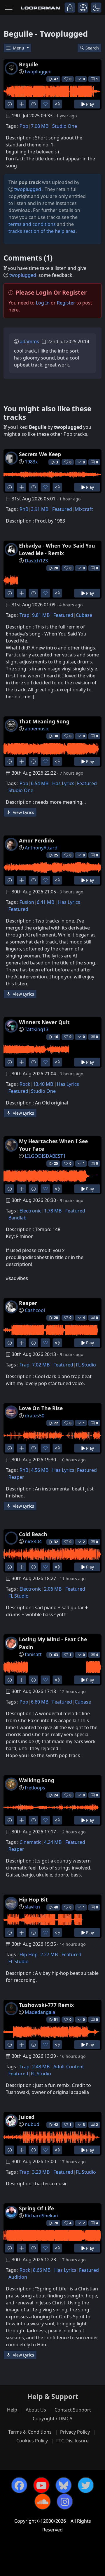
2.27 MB (49, 1954)
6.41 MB (45, 902)
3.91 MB (40, 509)
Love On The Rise (41, 1408)
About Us (36, 2410)
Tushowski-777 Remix (46, 2005)
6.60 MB (40, 1702)
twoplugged (38, 72)
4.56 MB (40, 1470)
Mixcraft (84, 509)
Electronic (30, 1211)
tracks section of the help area (42, 231)
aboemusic (37, 729)
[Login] (70, 8)
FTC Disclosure (72, 2441)
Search (92, 48)
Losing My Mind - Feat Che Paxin (53, 1643)
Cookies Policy (32, 2441)
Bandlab (17, 1218)
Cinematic (30, 1842)
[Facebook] (19, 2485)
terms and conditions (32, 224)
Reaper (28, 1303)
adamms (29, 341)
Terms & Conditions (30, 2432)
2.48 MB (41, 2067)
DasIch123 (36, 561)
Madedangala (40, 2012)
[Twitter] (86, 2485)
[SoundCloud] (43, 2501)
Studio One (65, 126)
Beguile (28, 64)
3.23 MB (41, 2172)
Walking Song (37, 1780)
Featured (62, 509)
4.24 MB (53, 1842)
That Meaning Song (44, 721)
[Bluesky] (64, 2485)
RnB (24, 509)
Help (12, 2410)
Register (66, 303)
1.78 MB (53, 1211)
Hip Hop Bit (33, 1899)
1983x (31, 462)
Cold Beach (33, 1534)
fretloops (35, 1788)
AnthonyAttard (41, 848)
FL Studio (86, 1365)
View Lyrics (23, 812)
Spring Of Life (36, 2208)
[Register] (83, 8)
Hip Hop (29, 1954)
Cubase (84, 615)
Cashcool (35, 1310)
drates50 (35, 1416)
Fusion (27, 902)
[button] (96, 8)
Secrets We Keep (40, 454)
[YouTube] (41, 2485)
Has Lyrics (63, 783)
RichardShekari (42, 2216)
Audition (18, 2277)
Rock (25, 1084)
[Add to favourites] (45, 104)
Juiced (27, 2117)
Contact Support (73, 2410)
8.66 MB (42, 2270)
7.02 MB (41, 1365)
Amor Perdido (36, 840)
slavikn (32, 1907)
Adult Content (69, 2067)
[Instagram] (65, 2501)
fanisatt (33, 1654)
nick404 (33, 1541)
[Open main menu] (9, 8)
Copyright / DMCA (52, 2419)
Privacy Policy (75, 2432)
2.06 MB (53, 1589)
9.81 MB (41, 615)
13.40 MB (43, 1084)
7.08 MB (40, 126)
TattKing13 (37, 1029)
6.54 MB (40, 783)
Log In (43, 303)
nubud (32, 2124)
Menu (19, 48)
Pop (24, 126)
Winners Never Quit (44, 1022)
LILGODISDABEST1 (45, 1156)
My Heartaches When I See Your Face (53, 1145)
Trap (24, 615)
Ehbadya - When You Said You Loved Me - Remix (57, 549)
